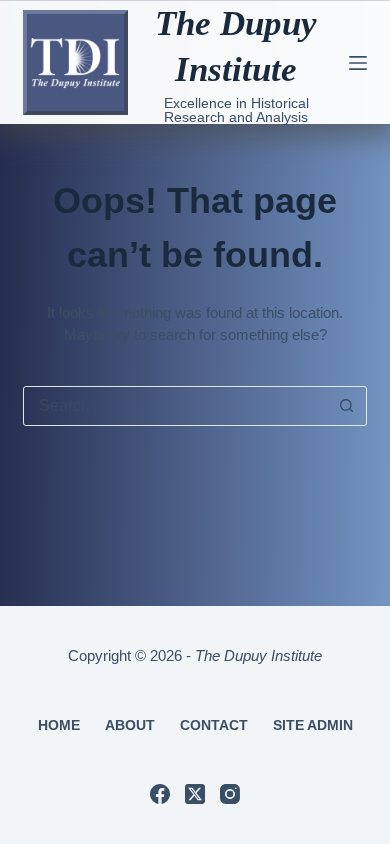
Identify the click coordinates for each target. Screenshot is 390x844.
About (130, 725)
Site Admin (313, 725)
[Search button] (347, 406)
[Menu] (358, 63)
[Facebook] (160, 794)
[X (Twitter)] (195, 794)
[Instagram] (230, 794)
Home (59, 725)
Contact (214, 725)
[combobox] (175, 406)
